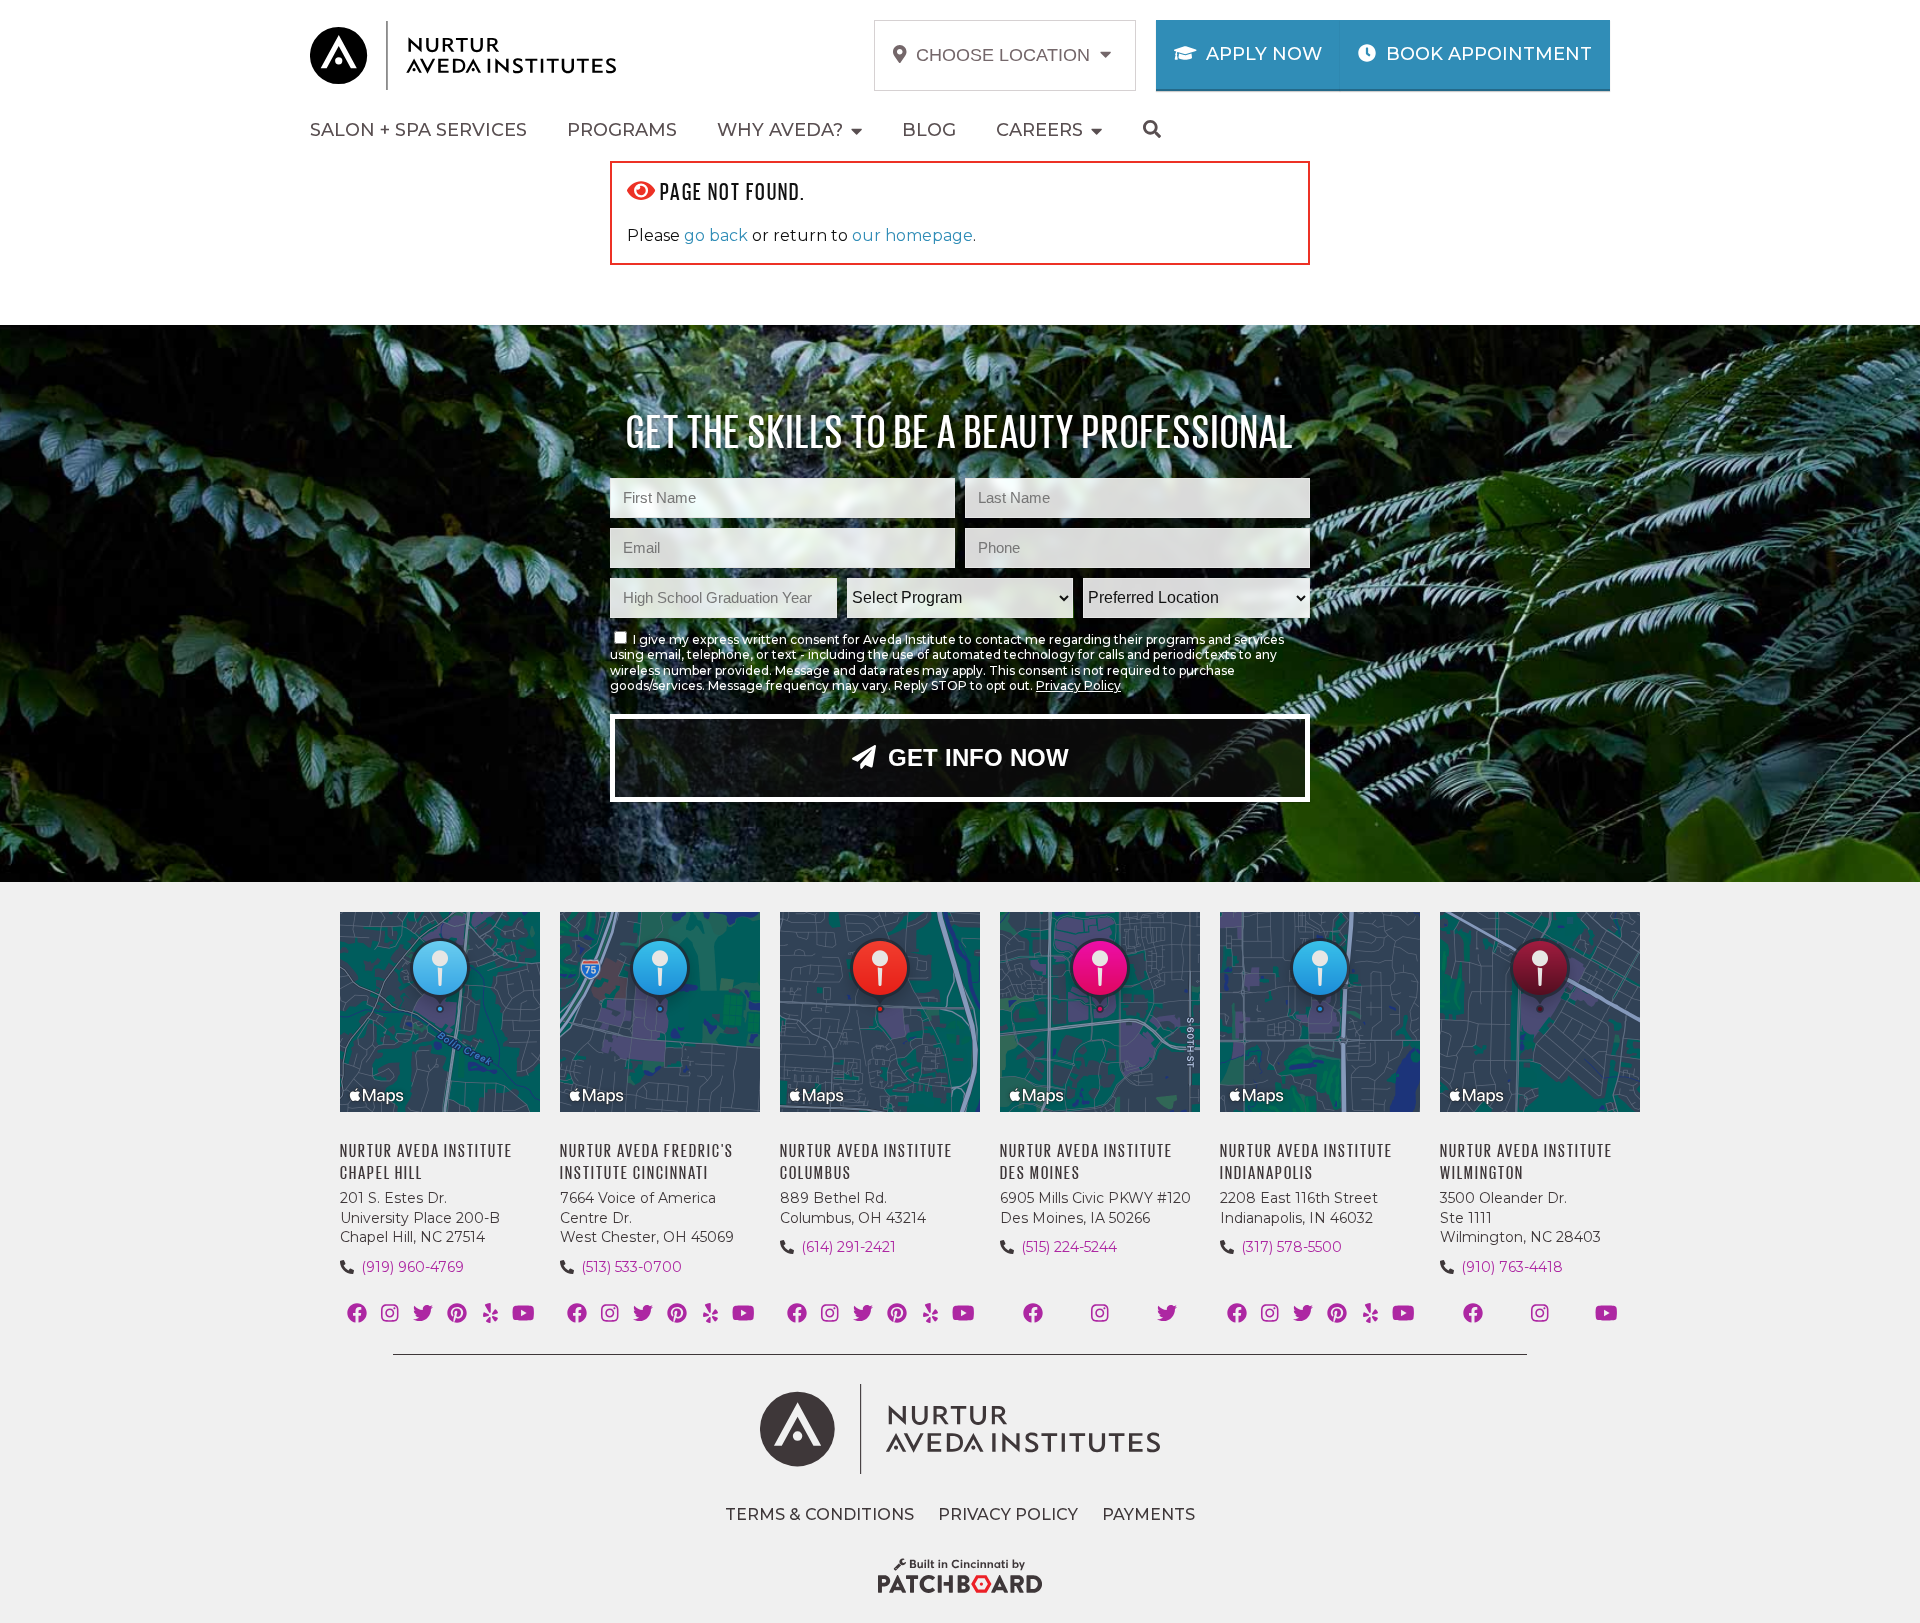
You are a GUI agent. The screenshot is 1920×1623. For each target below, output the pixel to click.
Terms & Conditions (819, 1514)
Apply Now (1261, 54)
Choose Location (1005, 55)
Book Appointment (1486, 54)
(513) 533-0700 (631, 1267)
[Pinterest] (456, 1313)
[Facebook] (356, 1313)
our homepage (912, 235)
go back (716, 235)
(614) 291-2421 (848, 1247)
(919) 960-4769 (412, 1267)
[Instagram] (389, 1313)
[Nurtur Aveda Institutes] (960, 1429)
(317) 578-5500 (1291, 1247)
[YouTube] (523, 1313)
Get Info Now (975, 757)
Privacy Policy (1078, 685)
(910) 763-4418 (1512, 1267)
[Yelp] (489, 1313)
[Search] (1153, 131)
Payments (1148, 1514)
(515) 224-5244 (1069, 1247)
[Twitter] (423, 1313)
